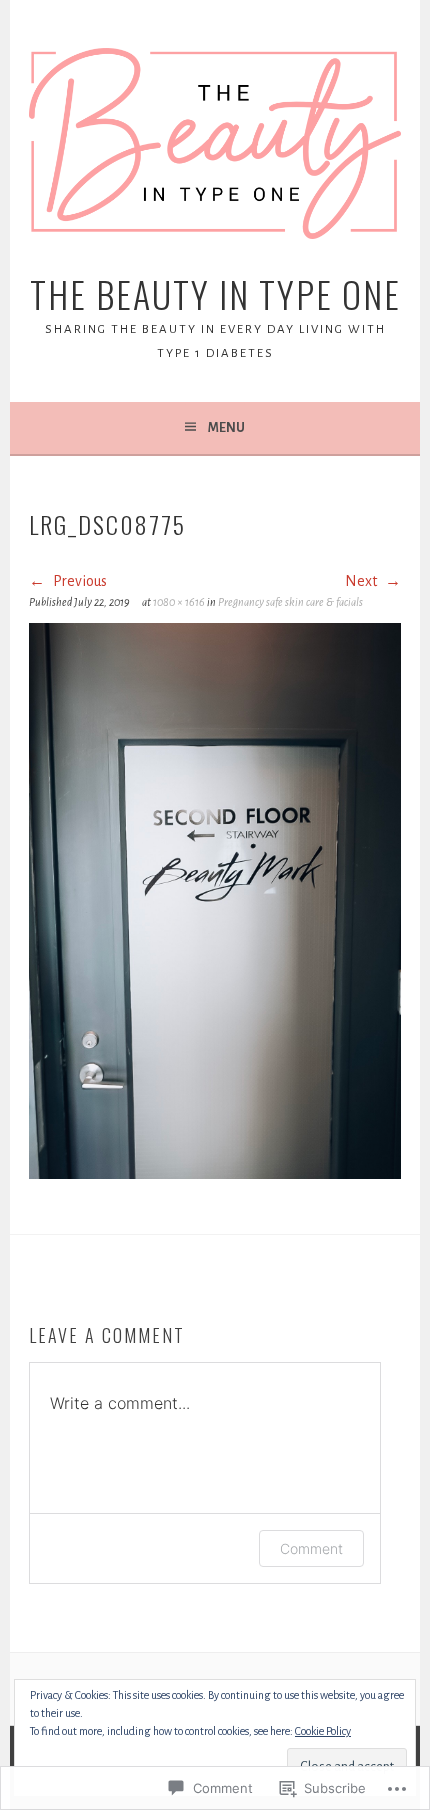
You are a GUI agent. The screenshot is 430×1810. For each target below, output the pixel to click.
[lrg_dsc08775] (215, 1174)
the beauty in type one (215, 293)
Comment (311, 1548)
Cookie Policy (323, 1731)
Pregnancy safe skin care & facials (290, 602)
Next (362, 581)
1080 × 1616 (179, 602)
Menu (226, 428)
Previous (78, 581)
